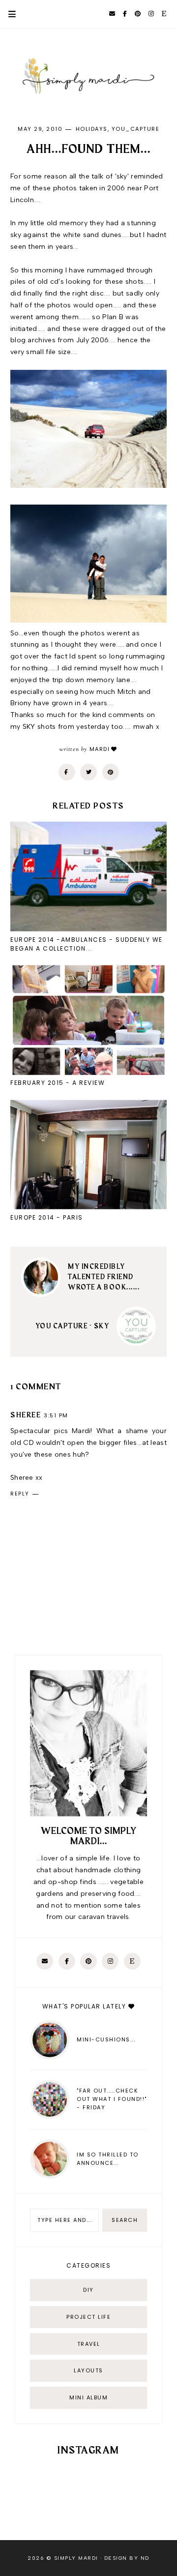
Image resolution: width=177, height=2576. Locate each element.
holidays (92, 129)
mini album (88, 2397)
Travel (89, 2344)
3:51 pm (56, 1415)
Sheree (26, 1415)
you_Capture (136, 129)
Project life (88, 2317)
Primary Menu (8, 14)
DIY (88, 2290)
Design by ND (127, 2558)
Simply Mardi (76, 2558)
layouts (88, 2370)
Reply (20, 1494)
